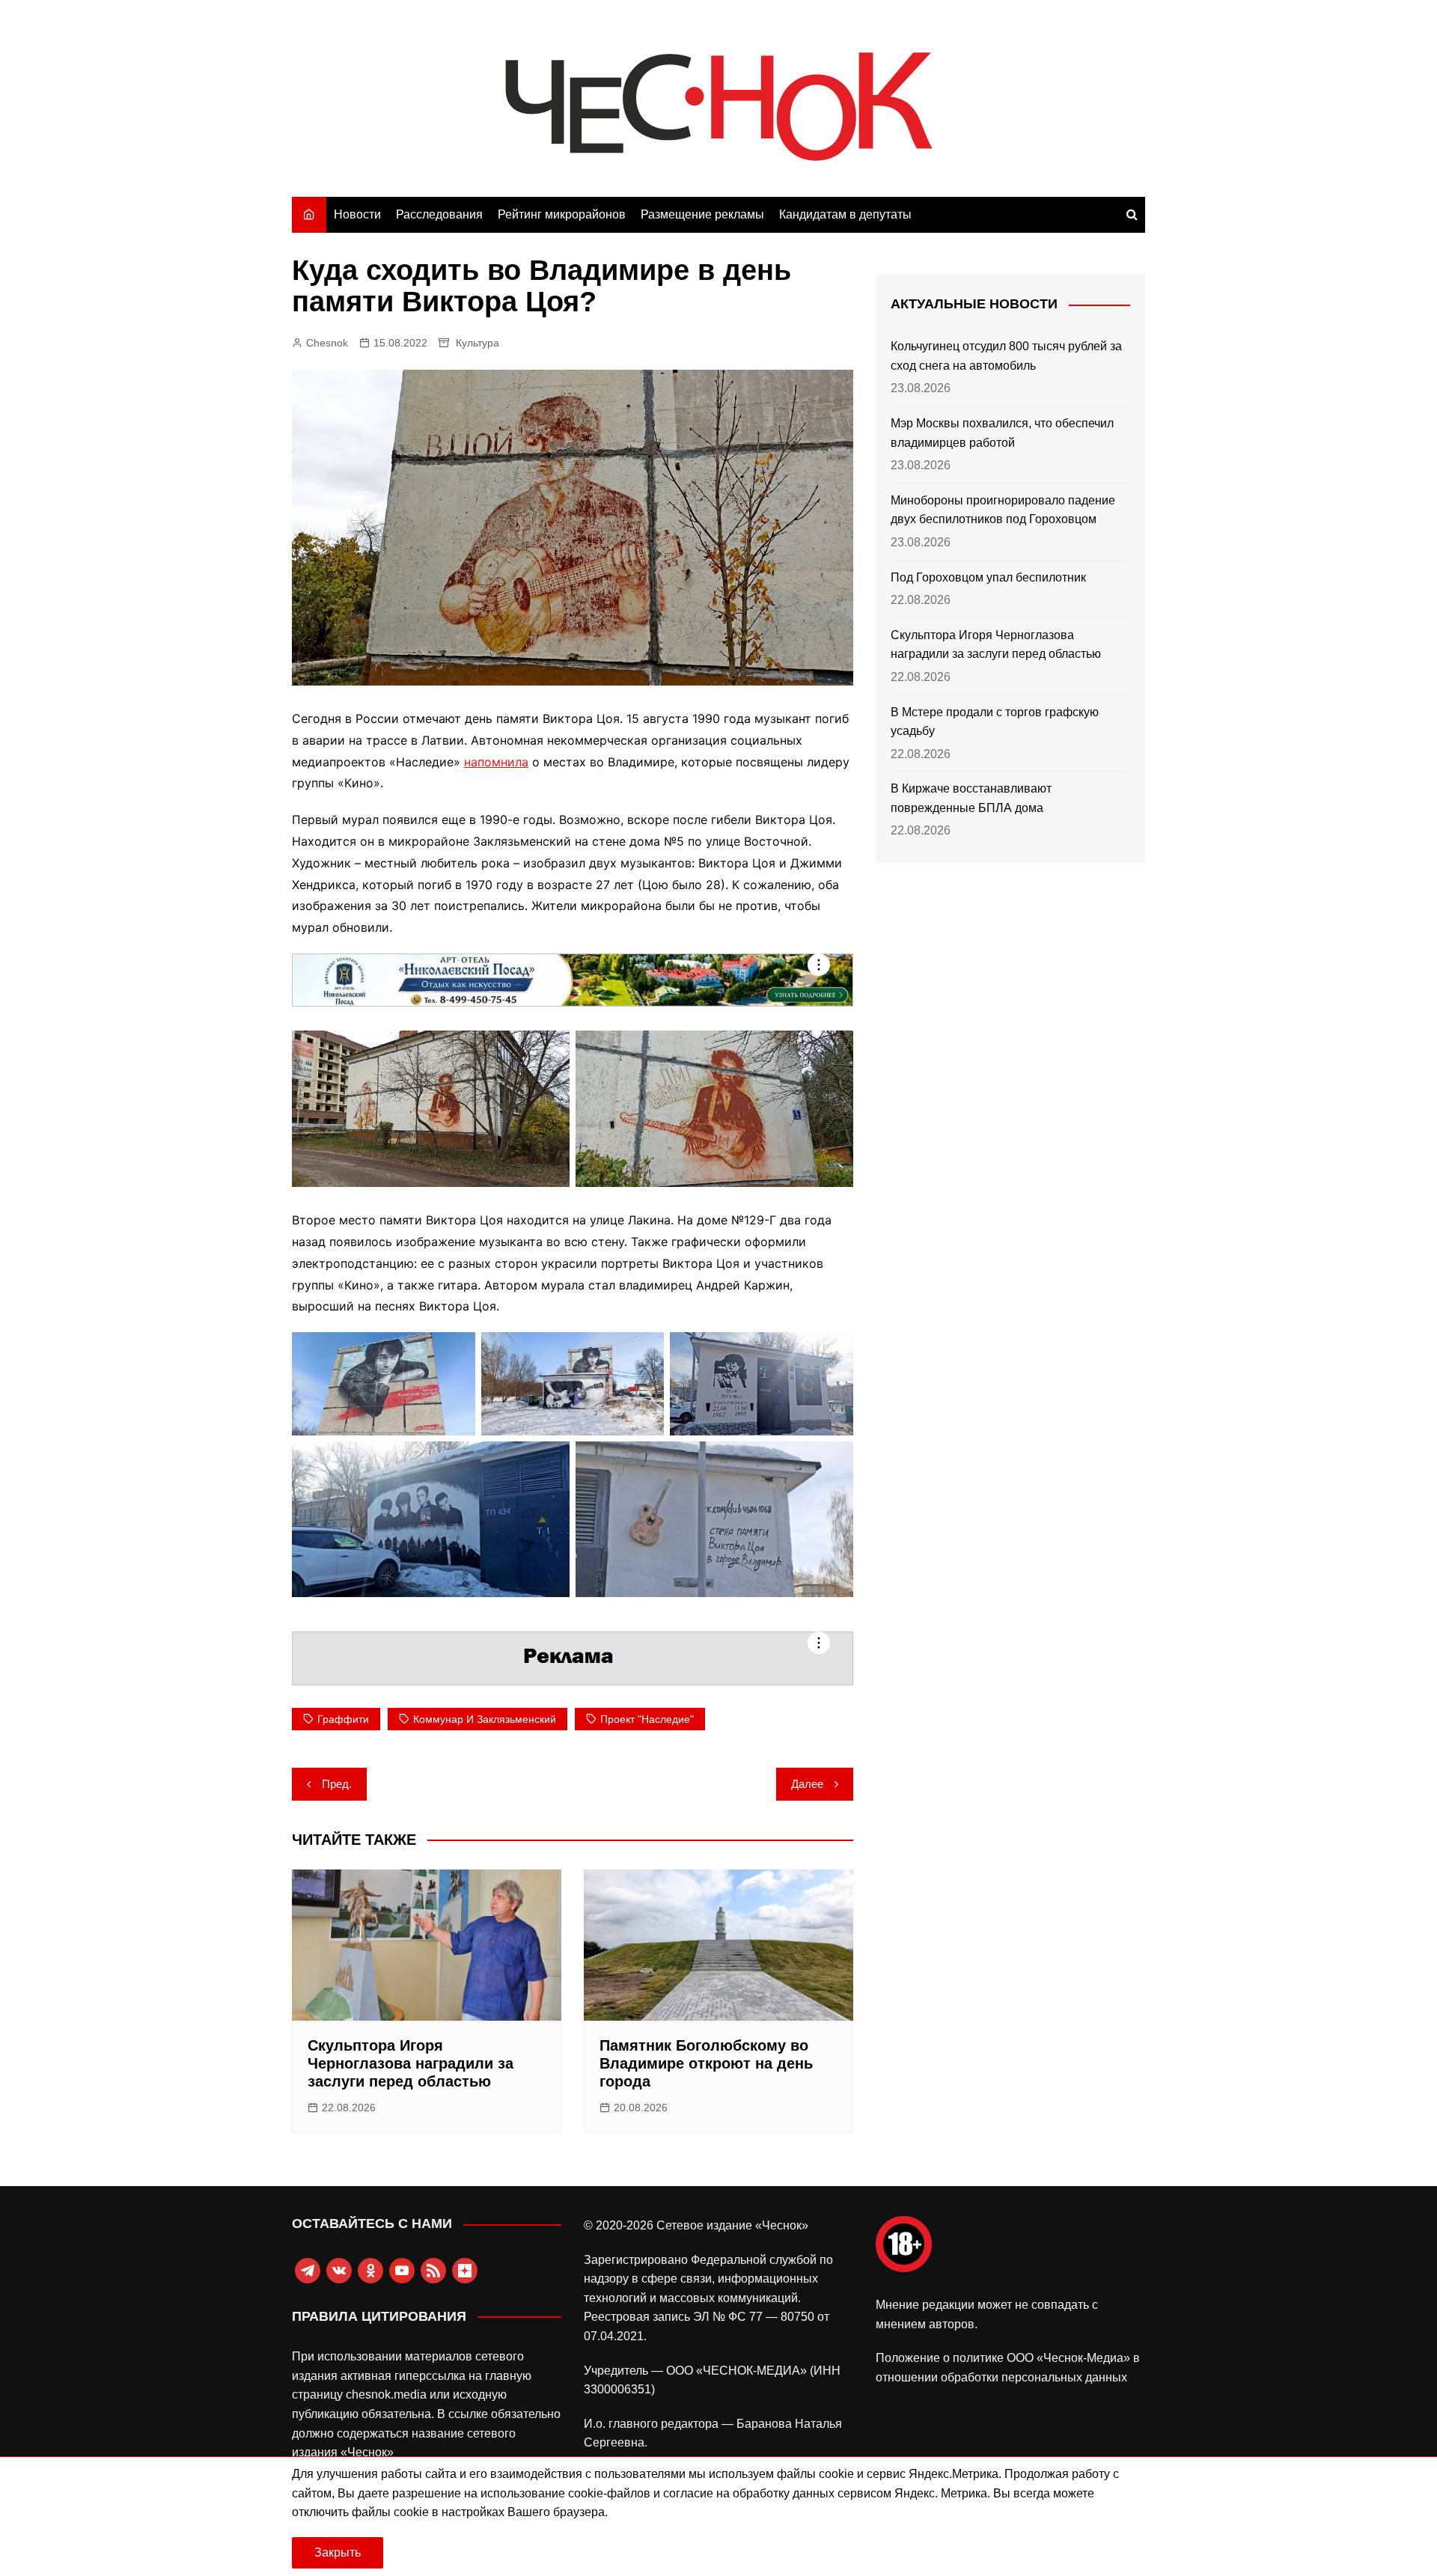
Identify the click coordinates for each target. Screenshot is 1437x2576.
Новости (357, 214)
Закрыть (338, 2552)
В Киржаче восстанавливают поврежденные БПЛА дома (971, 798)
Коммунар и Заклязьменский (485, 1719)
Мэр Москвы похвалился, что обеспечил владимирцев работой (1002, 433)
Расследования (439, 214)
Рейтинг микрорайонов (562, 214)
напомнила (496, 762)
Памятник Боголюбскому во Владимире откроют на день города (706, 2063)
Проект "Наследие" (647, 1719)
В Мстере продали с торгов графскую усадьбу (995, 722)
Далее (807, 1784)
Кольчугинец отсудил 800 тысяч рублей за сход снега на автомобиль (1006, 356)
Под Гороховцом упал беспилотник (988, 577)
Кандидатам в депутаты (845, 214)
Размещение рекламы (702, 214)
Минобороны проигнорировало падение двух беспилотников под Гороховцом (1003, 510)
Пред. (337, 1784)
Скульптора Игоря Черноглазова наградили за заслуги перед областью (411, 2063)
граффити (343, 1719)
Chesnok (327, 343)
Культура (478, 343)
